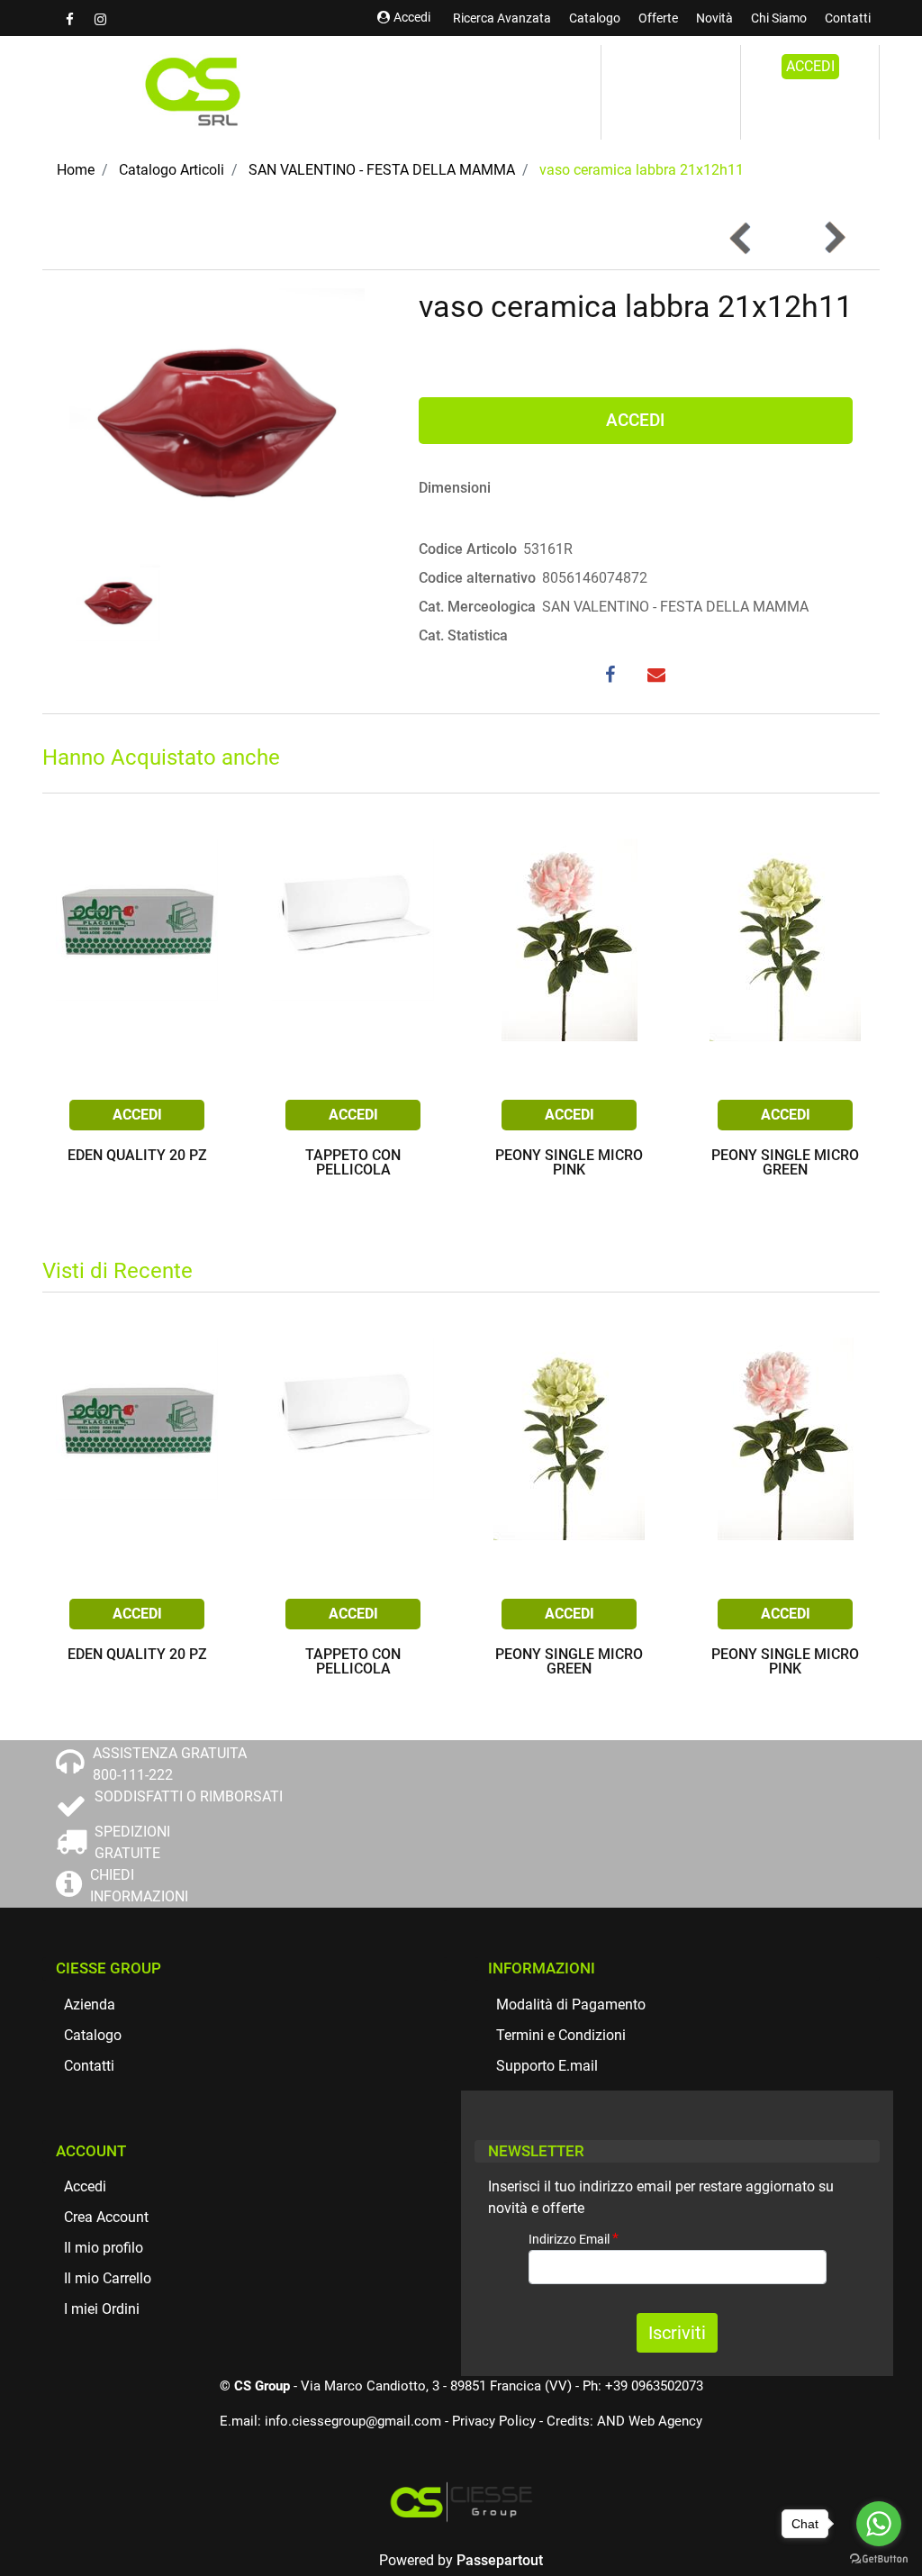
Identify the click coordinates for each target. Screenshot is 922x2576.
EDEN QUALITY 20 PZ (137, 1156)
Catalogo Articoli (172, 170)
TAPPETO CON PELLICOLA (353, 1163)
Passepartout (500, 2560)
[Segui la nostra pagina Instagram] (100, 19)
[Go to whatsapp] (879, 2524)
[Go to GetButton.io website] (879, 2558)
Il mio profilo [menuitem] (104, 2248)
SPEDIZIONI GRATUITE (132, 1842)
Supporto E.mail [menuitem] (547, 2066)
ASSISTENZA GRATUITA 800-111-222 (170, 1764)
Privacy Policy (494, 2421)
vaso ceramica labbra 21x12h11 (642, 170)
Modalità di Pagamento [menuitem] (571, 2005)
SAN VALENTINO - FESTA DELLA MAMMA (382, 170)
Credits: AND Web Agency (624, 2421)
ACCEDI (810, 66)
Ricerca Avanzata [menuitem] (502, 18)
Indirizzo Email (574, 2239)
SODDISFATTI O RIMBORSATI (189, 1796)
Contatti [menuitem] (848, 18)
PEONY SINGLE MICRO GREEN (785, 1163)
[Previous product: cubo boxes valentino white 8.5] (741, 238)
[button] (217, 422)
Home (76, 170)
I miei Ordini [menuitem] (102, 2309)
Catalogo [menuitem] (595, 18)
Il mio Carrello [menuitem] (108, 2278)
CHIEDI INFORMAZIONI (139, 1886)
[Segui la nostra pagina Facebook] (71, 19)
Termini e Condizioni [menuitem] (561, 2035)
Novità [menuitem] (714, 18)
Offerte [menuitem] (658, 18)
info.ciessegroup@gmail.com (353, 2421)
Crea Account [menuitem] (106, 2217)
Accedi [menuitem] (85, 2186)
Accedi (412, 17)
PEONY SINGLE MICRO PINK (569, 1163)
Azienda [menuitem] (90, 2005)
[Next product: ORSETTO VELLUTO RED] (834, 238)
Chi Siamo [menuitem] (779, 18)
